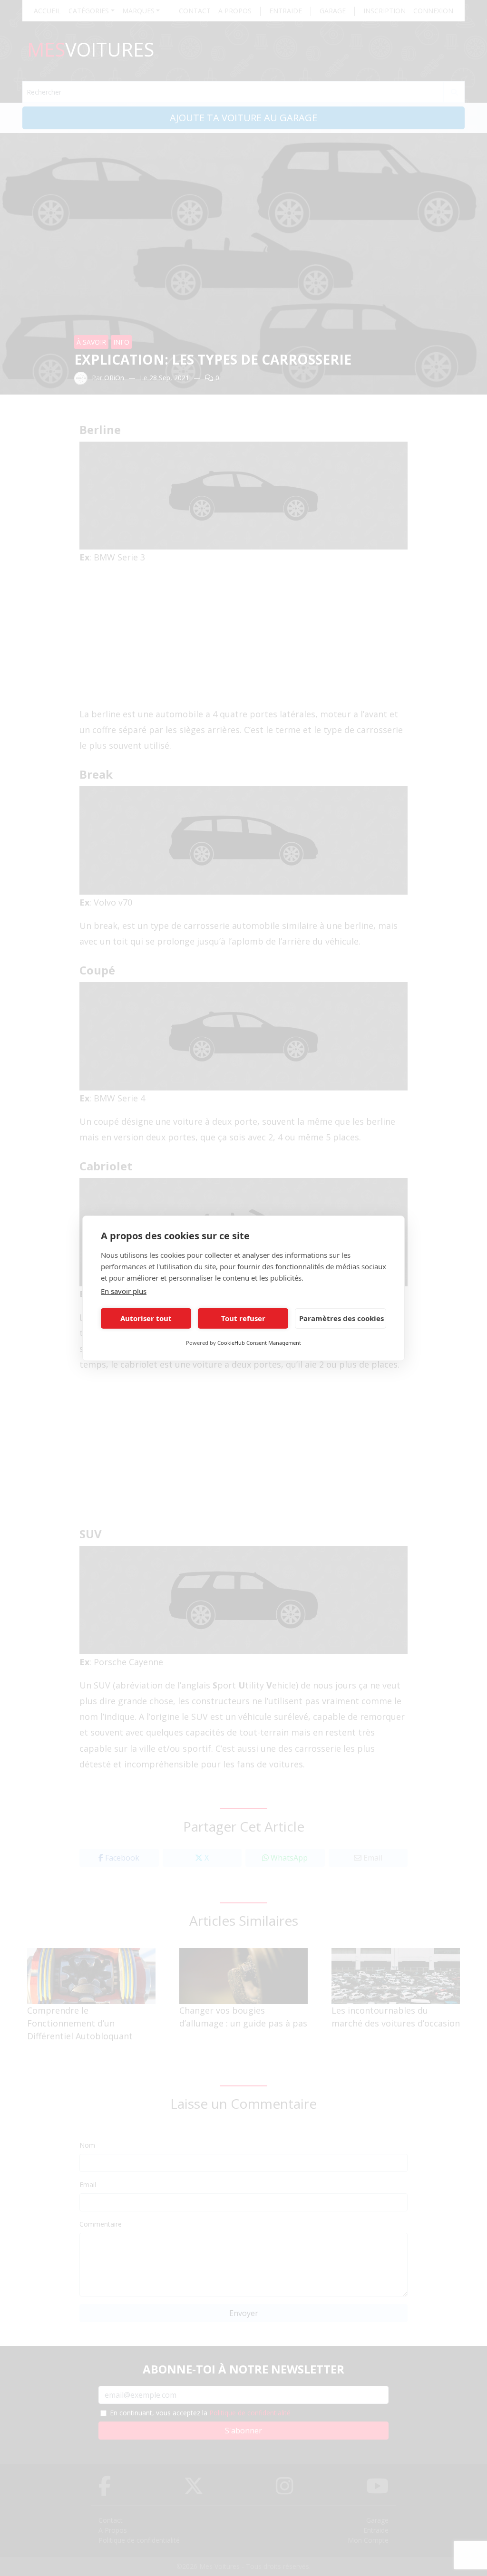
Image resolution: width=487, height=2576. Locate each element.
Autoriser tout (146, 1318)
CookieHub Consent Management (259, 1343)
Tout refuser (243, 1318)
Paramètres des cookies (341, 1318)
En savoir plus (124, 1291)
